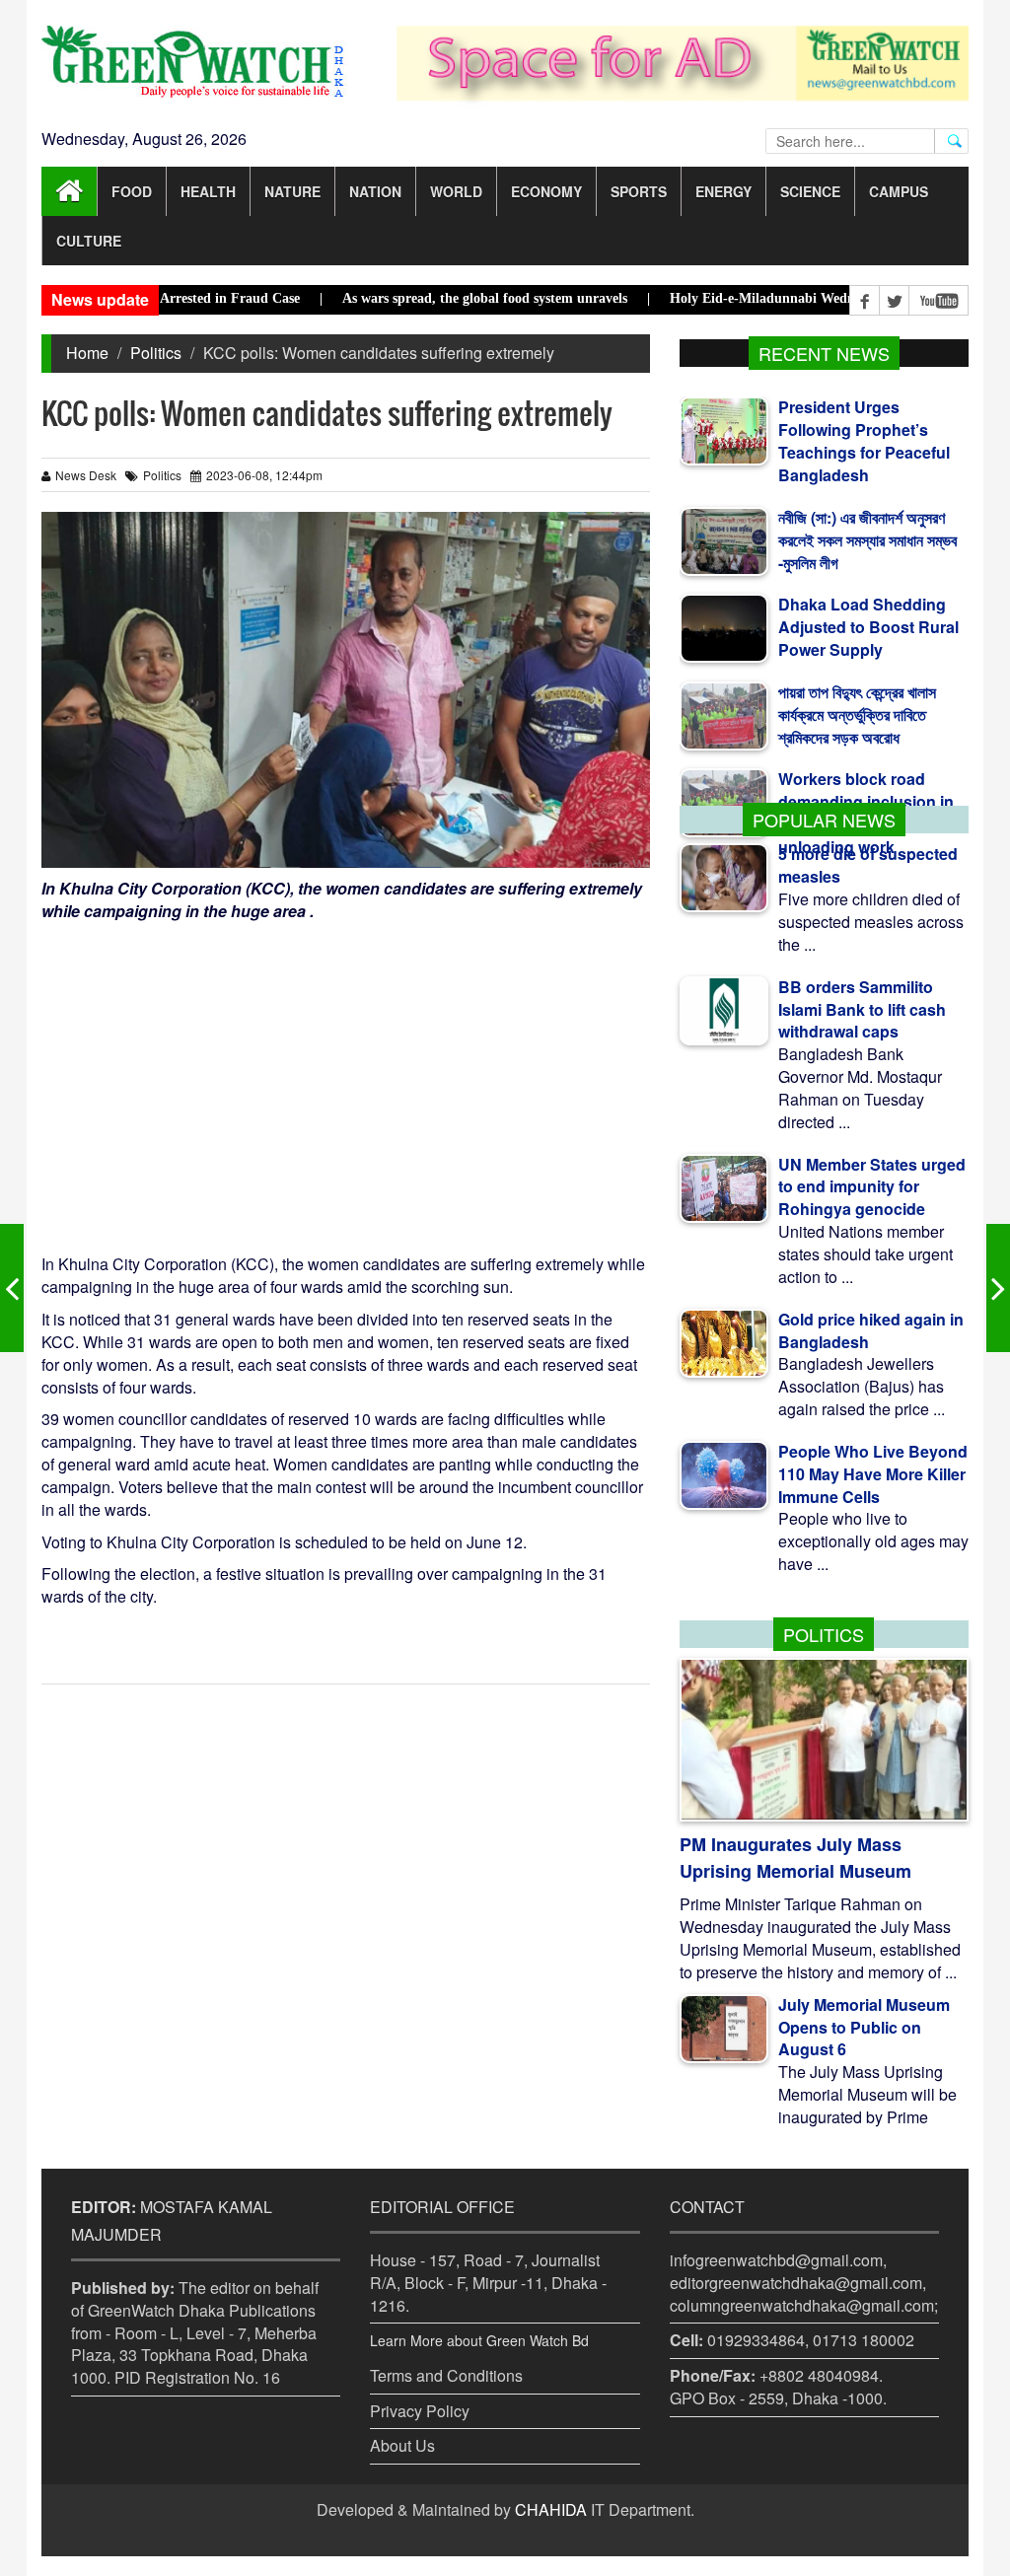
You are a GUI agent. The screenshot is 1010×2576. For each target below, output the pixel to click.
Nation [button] (375, 191)
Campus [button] (899, 191)
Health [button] (208, 191)
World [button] (456, 191)
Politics (156, 353)
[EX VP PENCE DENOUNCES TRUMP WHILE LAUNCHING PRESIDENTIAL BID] (12, 1288)
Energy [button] (723, 191)
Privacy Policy (420, 2411)
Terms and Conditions (446, 2375)
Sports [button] (639, 191)
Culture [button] (89, 241)
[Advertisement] (346, 1071)
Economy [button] (546, 191)
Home (87, 353)
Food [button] (132, 191)
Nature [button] (292, 191)
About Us (402, 2445)
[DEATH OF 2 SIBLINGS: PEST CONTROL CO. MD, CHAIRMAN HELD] (998, 1288)
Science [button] (810, 191)
